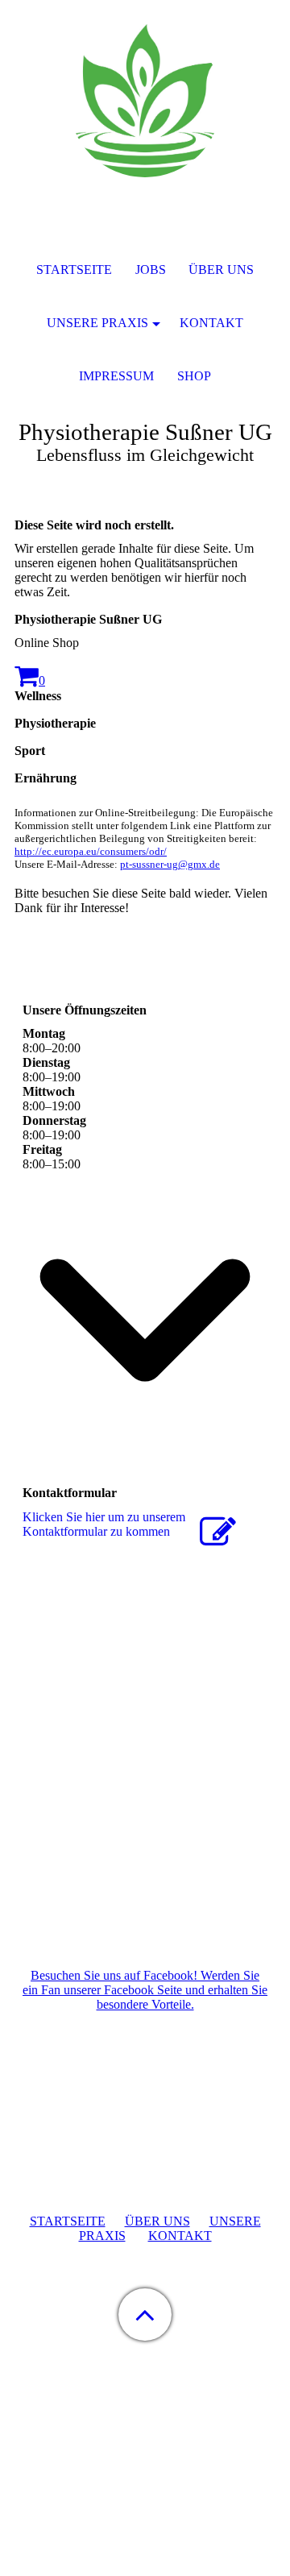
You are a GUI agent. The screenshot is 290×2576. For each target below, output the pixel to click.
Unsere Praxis (97, 323)
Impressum (116, 376)
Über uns (221, 270)
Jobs (151, 270)
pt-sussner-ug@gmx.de (170, 864)
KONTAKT (180, 2236)
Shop (194, 376)
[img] (145, 101)
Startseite (74, 270)
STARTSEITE (68, 2221)
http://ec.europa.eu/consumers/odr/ (91, 851)
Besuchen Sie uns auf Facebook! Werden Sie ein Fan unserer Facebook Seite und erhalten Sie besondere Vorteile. (145, 1990)
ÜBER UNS (157, 2221)
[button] (145, 2315)
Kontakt (211, 323)
